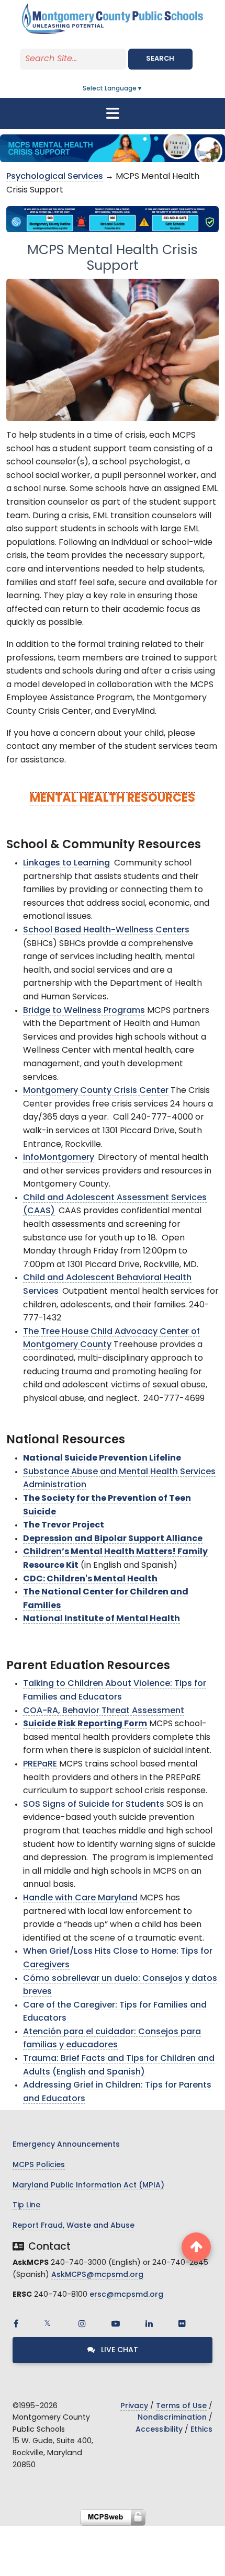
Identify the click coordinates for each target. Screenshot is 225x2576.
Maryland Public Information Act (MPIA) (88, 2186)
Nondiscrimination (172, 2418)
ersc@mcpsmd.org (126, 2295)
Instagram (82, 2323)
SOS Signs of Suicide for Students (94, 1805)
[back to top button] (196, 2247)
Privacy (134, 2406)
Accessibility (159, 2430)
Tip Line (26, 2205)
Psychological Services (55, 177)
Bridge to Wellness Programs (84, 1011)
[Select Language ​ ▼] (143, 89)
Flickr (182, 2323)
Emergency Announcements (66, 2145)
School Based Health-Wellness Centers (106, 930)
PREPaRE (40, 1764)
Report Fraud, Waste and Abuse (74, 2226)
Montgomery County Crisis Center (96, 1091)
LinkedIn (149, 2323)
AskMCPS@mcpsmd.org (97, 2275)
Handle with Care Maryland (80, 1898)
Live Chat (119, 2350)
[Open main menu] (113, 113)
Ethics (201, 2430)
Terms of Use (181, 2406)
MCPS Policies (39, 2165)
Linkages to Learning (66, 863)
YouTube (116, 2323)
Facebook (16, 2323)
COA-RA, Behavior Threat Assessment (104, 1711)
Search (160, 59)
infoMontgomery (59, 1158)
